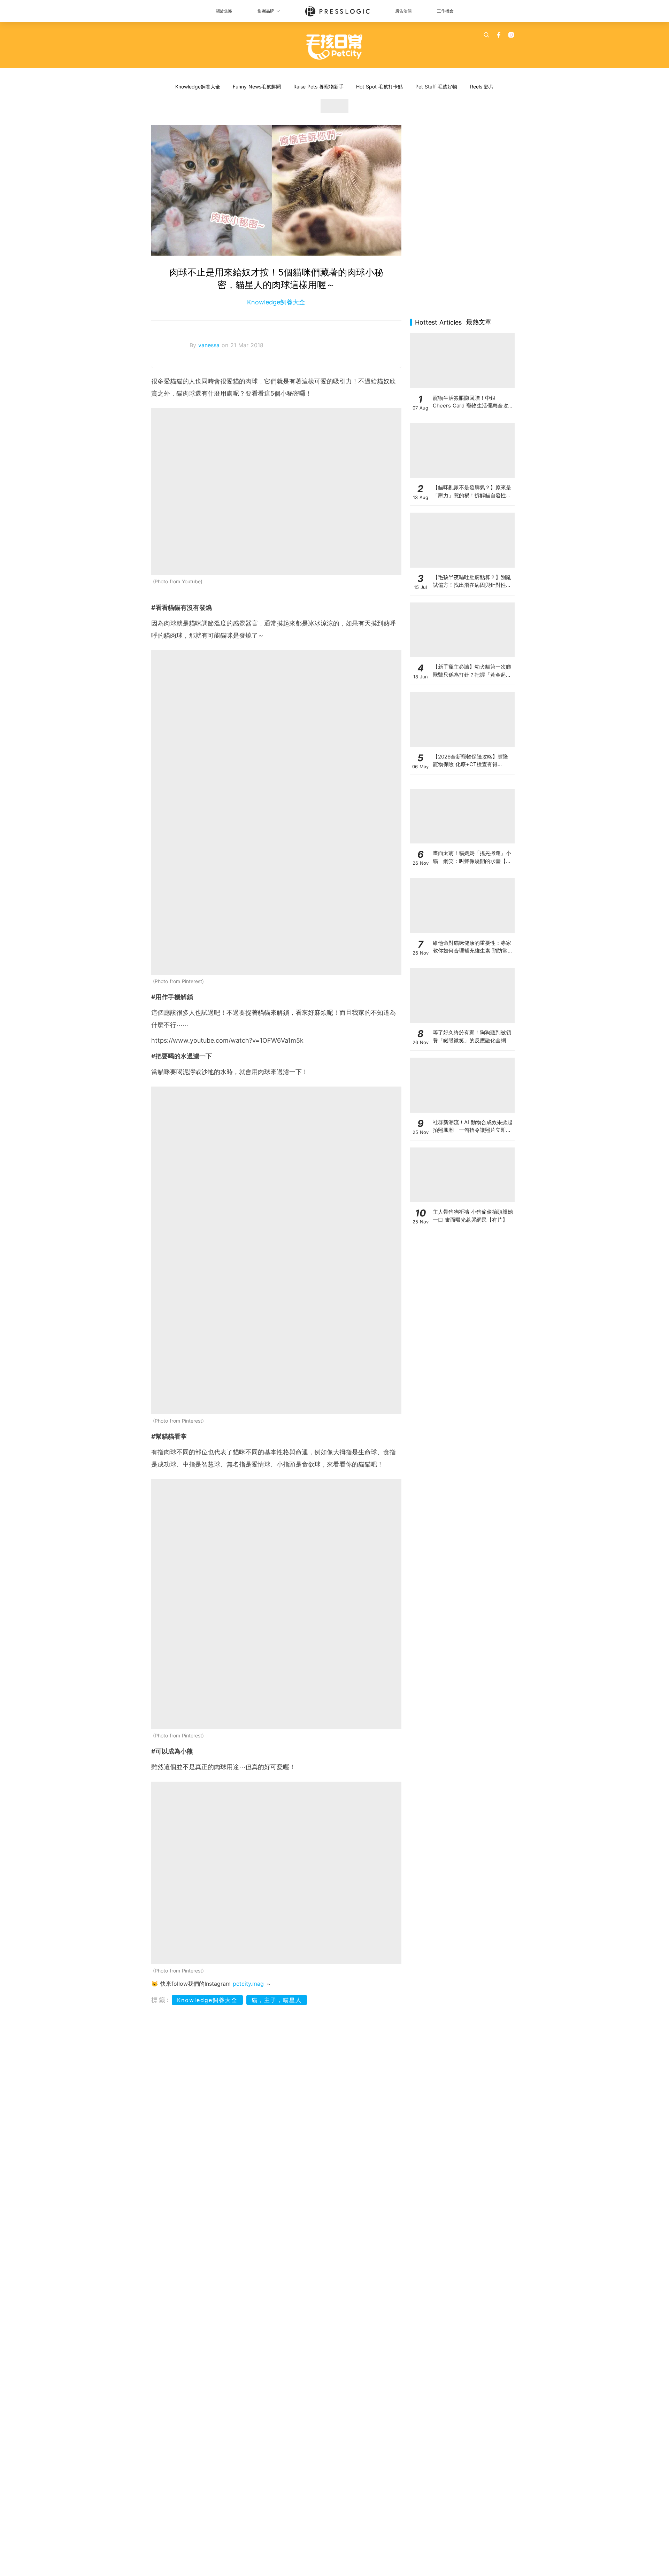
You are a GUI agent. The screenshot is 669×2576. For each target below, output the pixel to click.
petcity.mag (248, 1984)
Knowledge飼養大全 (198, 87)
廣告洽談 (403, 11)
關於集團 (224, 11)
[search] (486, 35)
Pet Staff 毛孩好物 (436, 87)
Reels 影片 (482, 87)
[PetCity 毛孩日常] (335, 47)
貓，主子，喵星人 (277, 2000)
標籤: (160, 2000)
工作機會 (445, 11)
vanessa (210, 345)
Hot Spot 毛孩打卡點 (379, 87)
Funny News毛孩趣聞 (257, 87)
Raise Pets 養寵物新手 (318, 87)
